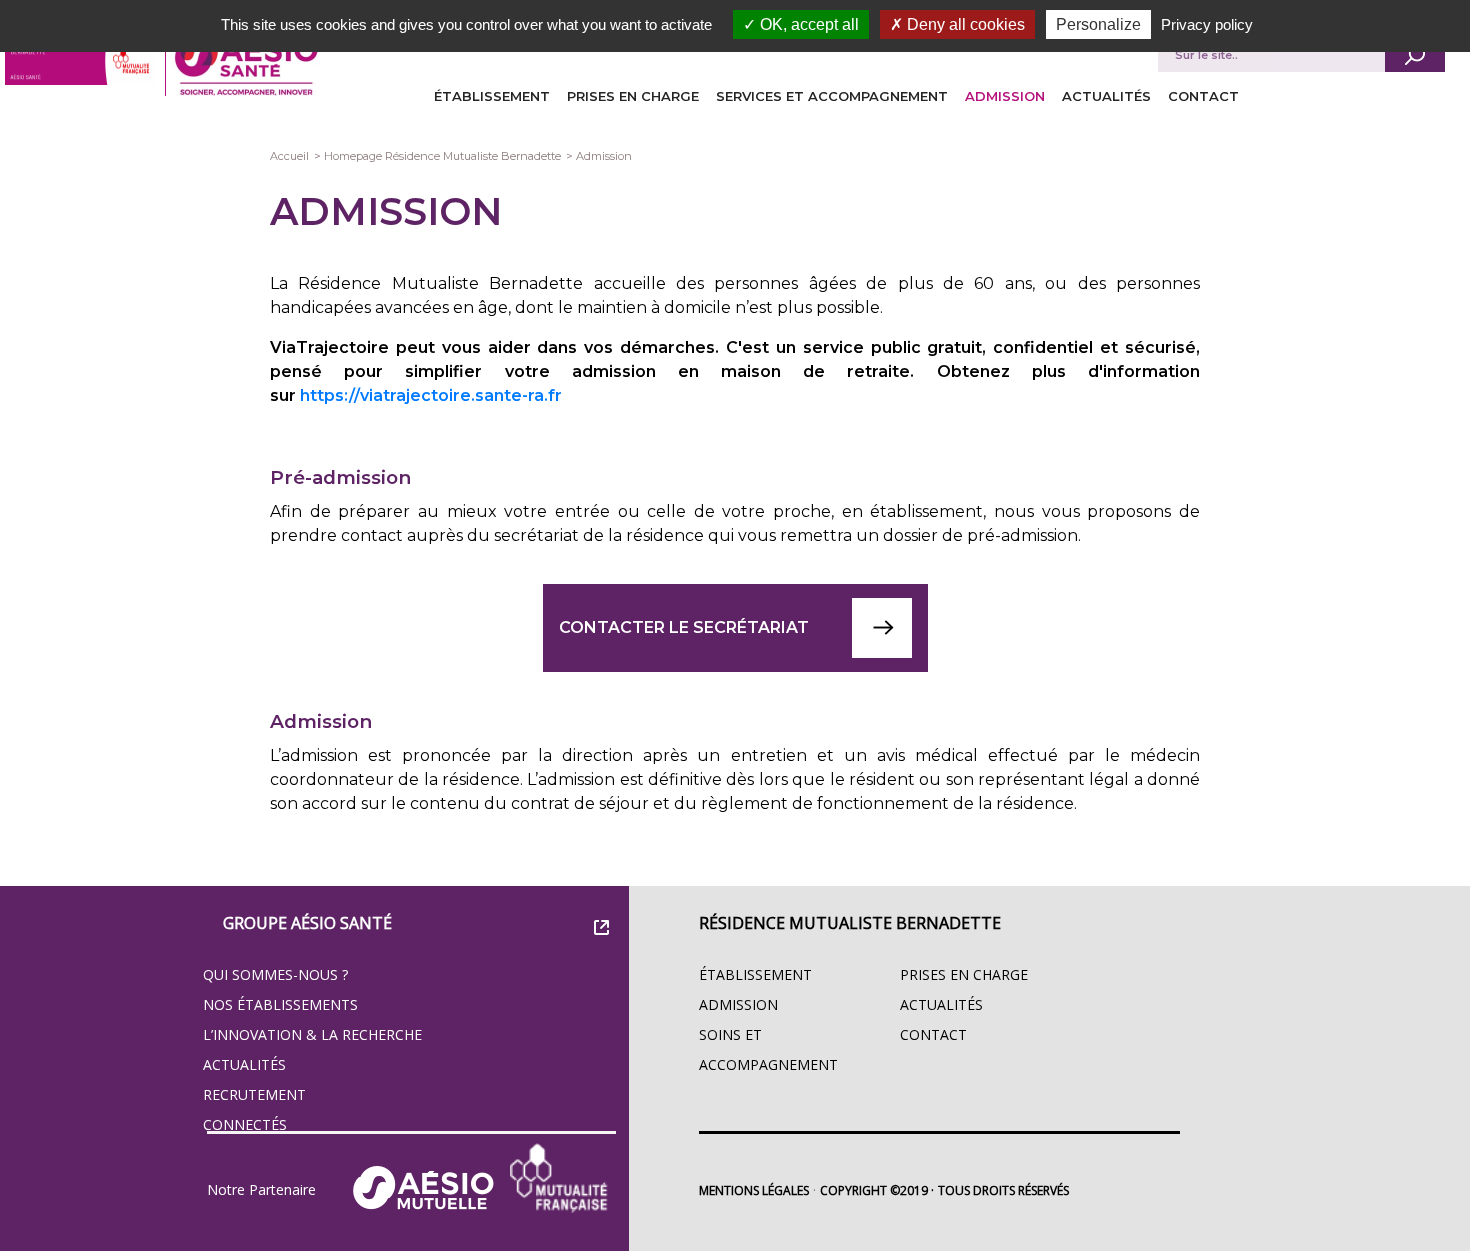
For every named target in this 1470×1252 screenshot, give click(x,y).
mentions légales (754, 1190)
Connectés (245, 1124)
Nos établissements (280, 1004)
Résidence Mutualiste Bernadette (850, 923)
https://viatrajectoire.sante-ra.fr (431, 395)
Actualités (1106, 96)
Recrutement (254, 1094)
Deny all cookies (964, 24)
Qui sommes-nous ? (275, 974)
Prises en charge (633, 96)
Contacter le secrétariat (684, 627)
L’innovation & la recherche (312, 1034)
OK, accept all (807, 24)
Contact (1203, 96)
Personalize (1098, 24)
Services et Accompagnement (832, 96)
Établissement (492, 96)
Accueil (289, 156)
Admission (1005, 96)
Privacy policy (1207, 24)
